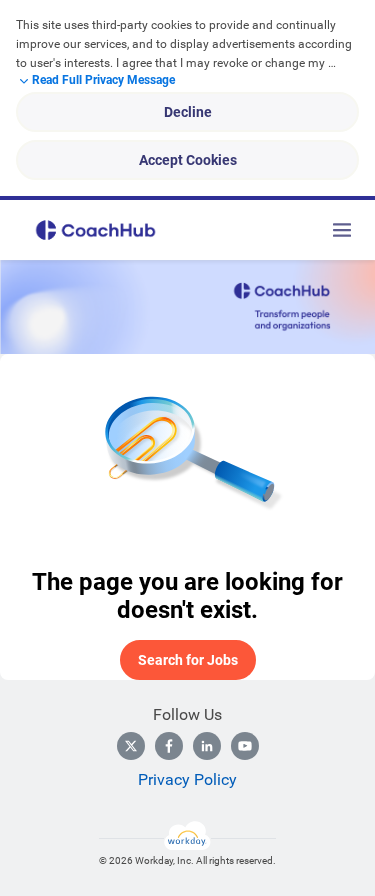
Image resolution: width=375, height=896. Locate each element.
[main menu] (342, 230)
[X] (131, 746)
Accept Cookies (188, 160)
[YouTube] (245, 746)
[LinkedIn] (207, 746)
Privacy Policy (187, 779)
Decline (188, 112)
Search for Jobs (188, 660)
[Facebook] (169, 746)
